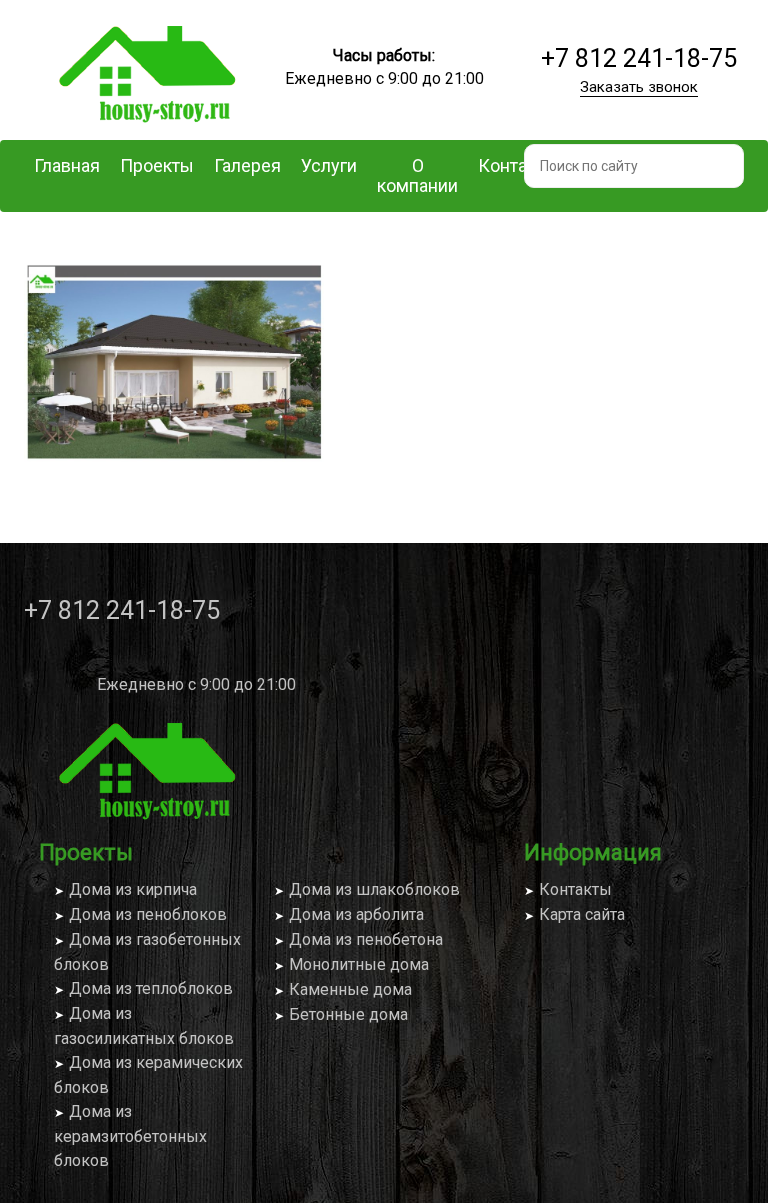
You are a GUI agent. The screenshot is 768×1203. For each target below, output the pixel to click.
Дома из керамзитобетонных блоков (130, 1136)
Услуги (329, 165)
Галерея (247, 165)
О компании (417, 175)
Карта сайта (582, 914)
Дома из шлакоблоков (374, 889)
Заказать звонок (639, 87)
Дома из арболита (356, 914)
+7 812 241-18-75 (639, 58)
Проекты (157, 165)
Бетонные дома (348, 1014)
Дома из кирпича (133, 889)
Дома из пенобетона (366, 939)
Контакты (575, 889)
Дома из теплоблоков (151, 988)
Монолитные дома (359, 964)
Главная (67, 165)
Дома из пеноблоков (148, 914)
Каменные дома (350, 989)
